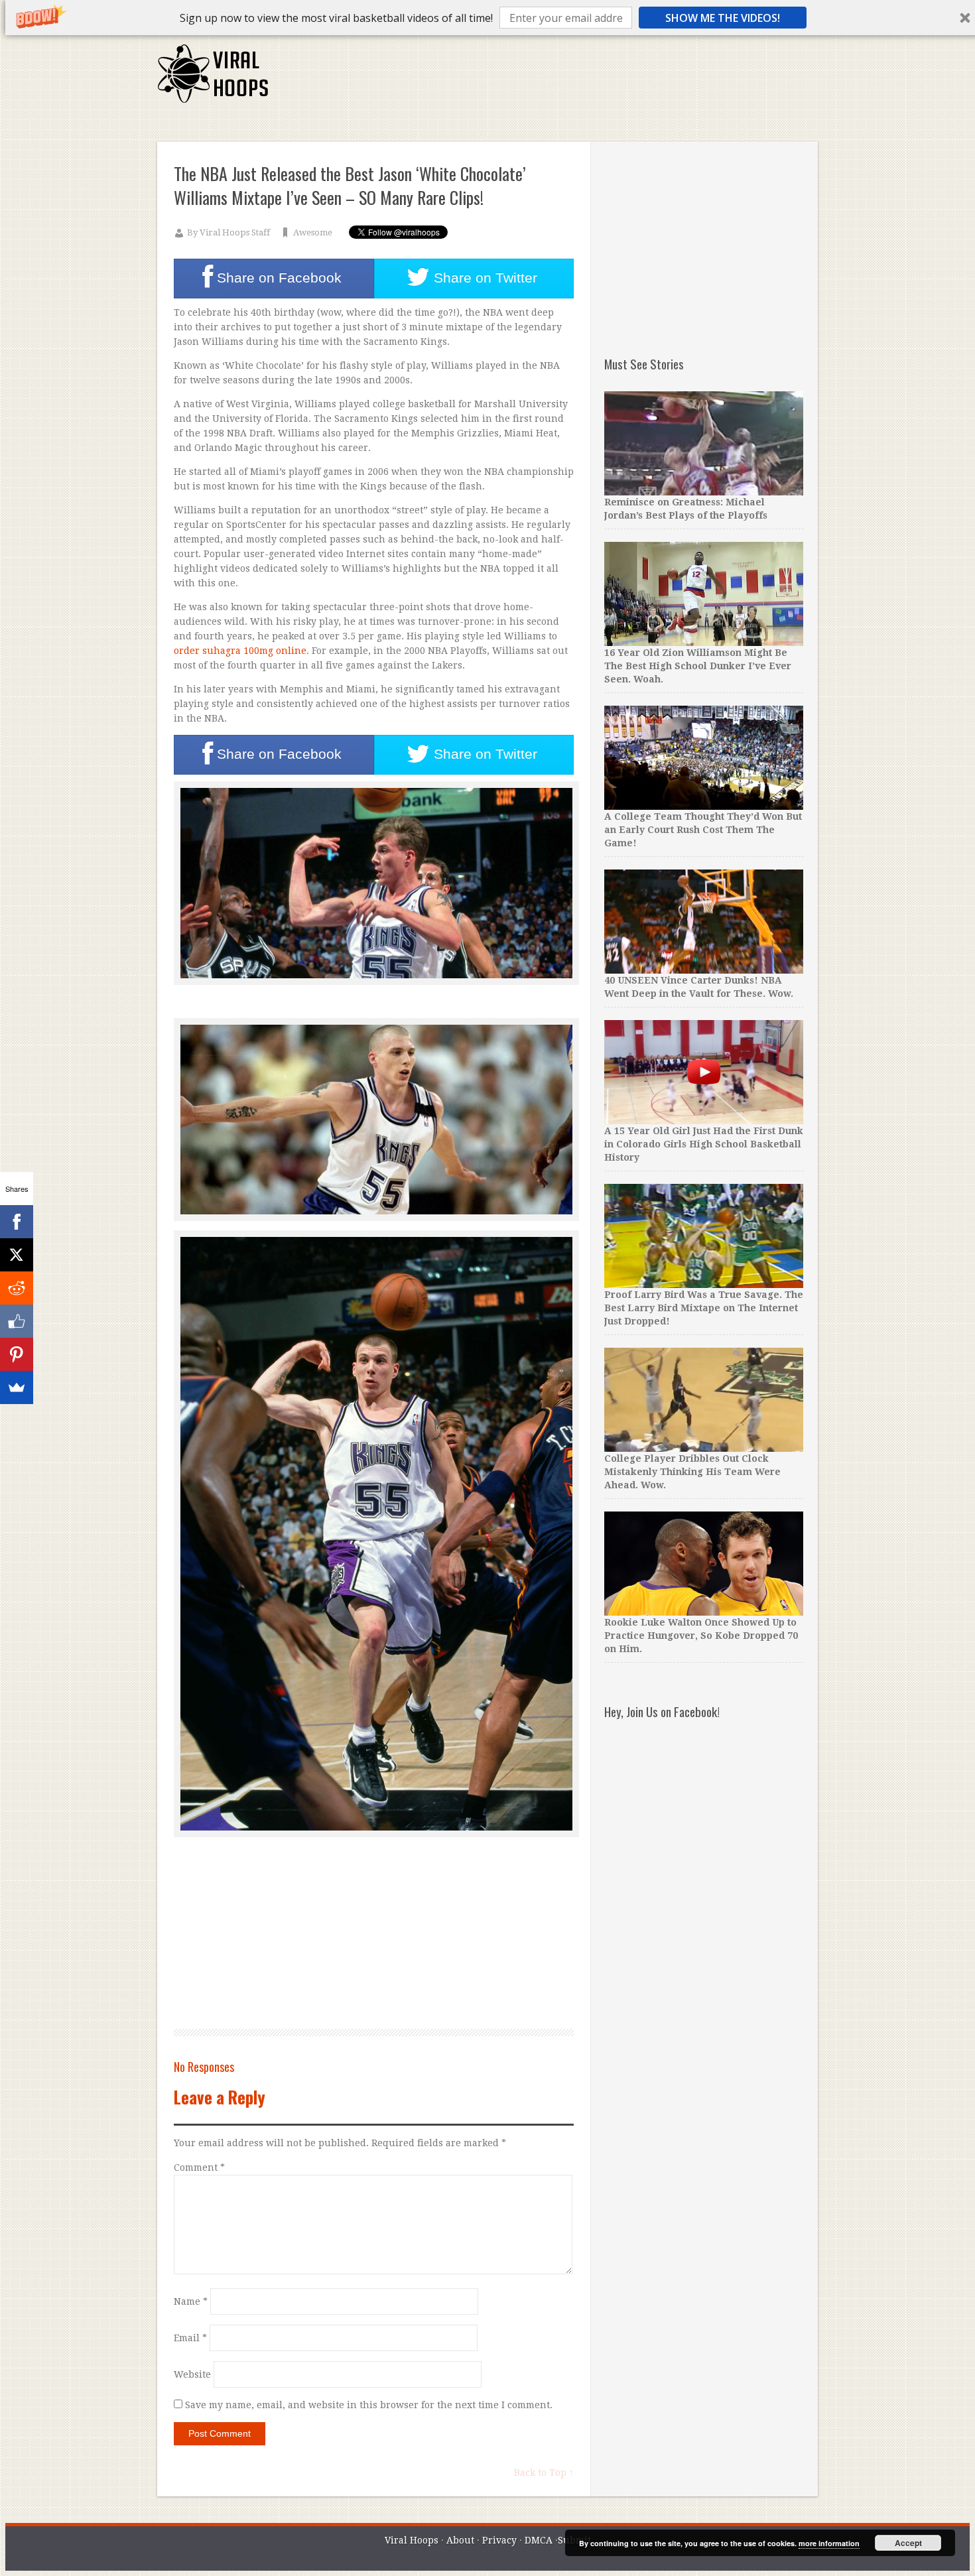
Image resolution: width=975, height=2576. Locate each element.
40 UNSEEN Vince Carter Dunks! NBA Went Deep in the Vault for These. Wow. (699, 987)
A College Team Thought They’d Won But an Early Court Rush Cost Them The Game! (703, 830)
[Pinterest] (17, 1354)
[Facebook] (17, 1222)
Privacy (499, 2540)
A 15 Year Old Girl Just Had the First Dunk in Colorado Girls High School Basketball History (704, 1144)
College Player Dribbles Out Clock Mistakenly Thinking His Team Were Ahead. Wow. (692, 1472)
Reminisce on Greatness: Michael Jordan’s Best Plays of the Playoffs (686, 509)
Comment (199, 2167)
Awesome (313, 232)
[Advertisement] (576, 80)
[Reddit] (17, 1288)
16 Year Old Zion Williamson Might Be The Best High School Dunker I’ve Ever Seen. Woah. (698, 666)
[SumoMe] (17, 1387)
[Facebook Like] (17, 1321)
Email (190, 2338)
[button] (336, 18)
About (460, 2540)
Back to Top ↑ (544, 2473)
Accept (908, 2543)
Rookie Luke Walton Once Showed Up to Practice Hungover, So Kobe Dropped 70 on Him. (701, 1636)
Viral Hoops (412, 2540)
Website (192, 2374)
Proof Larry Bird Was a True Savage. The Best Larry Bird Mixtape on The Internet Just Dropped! (704, 1308)
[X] (17, 1255)
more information (829, 2543)
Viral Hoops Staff (235, 232)
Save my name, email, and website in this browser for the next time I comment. (369, 2405)
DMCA (539, 2540)
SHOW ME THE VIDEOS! (723, 18)
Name (191, 2301)
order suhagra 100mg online (240, 651)
